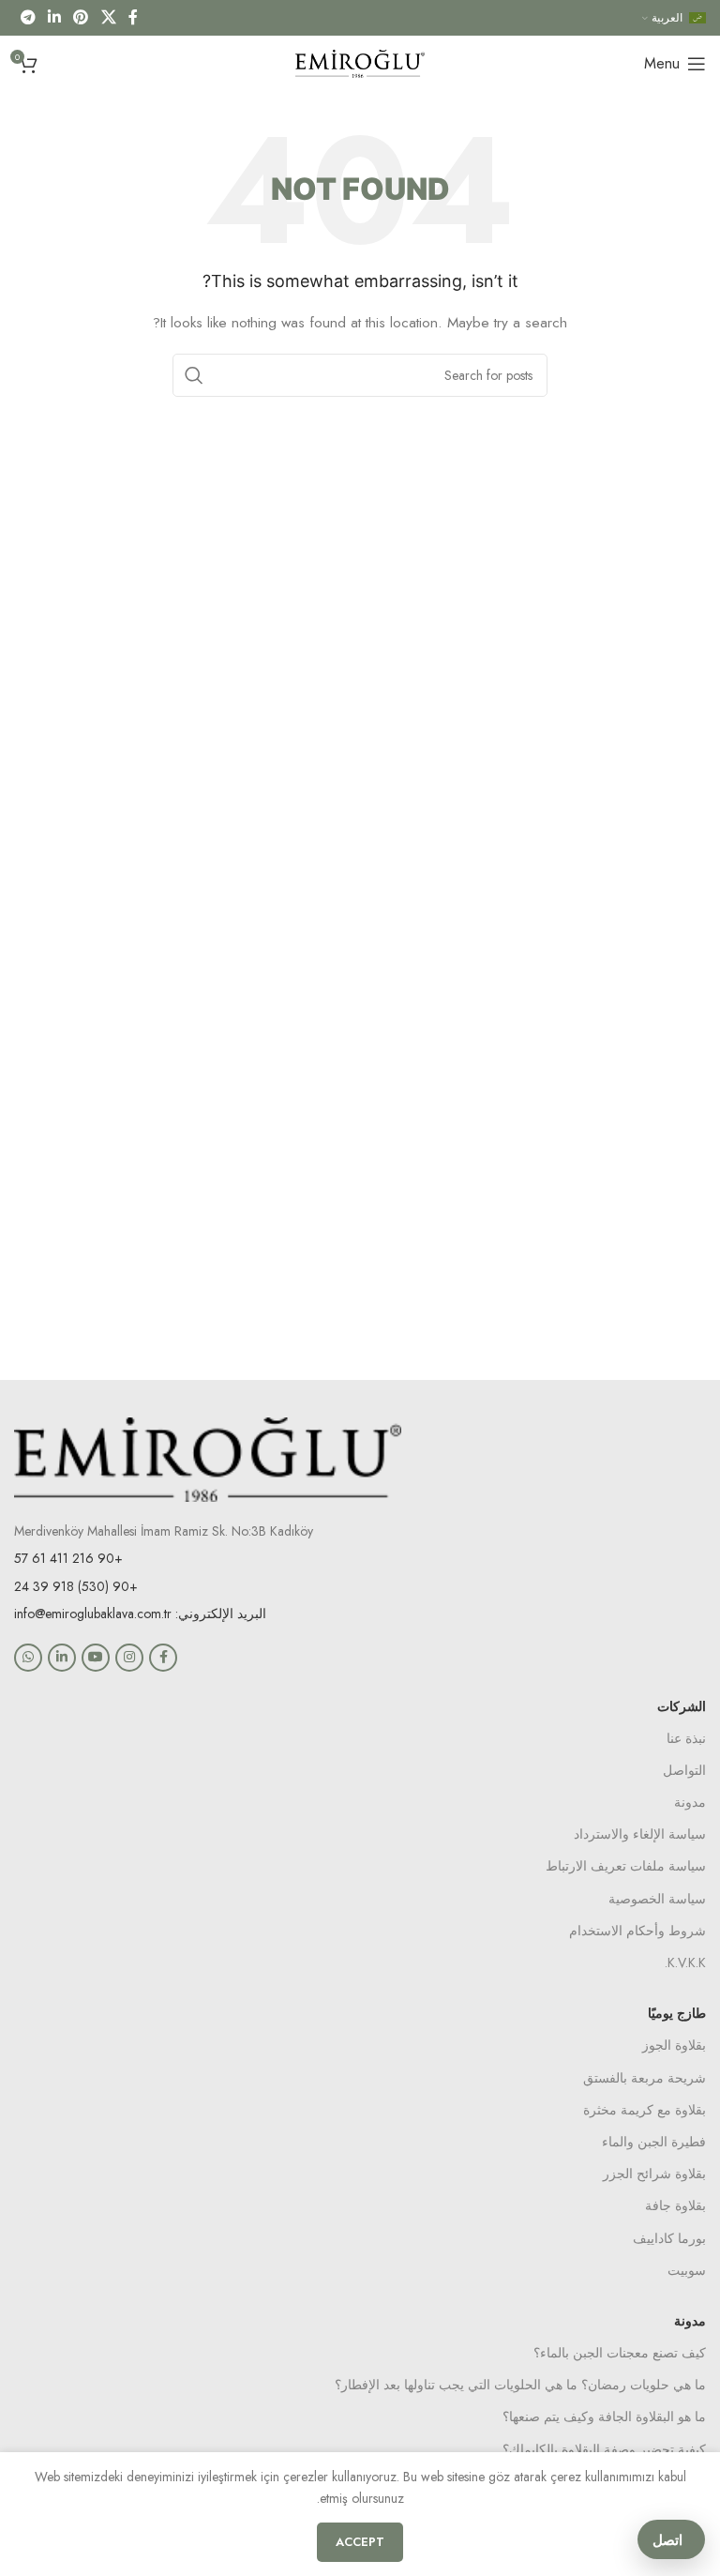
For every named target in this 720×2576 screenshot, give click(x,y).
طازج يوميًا (677, 2013)
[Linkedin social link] (54, 17)
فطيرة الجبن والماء (654, 2142)
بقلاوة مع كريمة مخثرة (645, 2110)
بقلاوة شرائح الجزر (654, 2174)
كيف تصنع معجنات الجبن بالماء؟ (620, 2353)
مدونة (690, 1802)
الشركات (682, 1706)
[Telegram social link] (28, 17)
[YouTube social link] (96, 1658)
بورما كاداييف (669, 2238)
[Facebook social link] (133, 17)
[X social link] (108, 17)
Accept (360, 2542)
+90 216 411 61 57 (68, 1558)
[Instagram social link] (129, 1658)
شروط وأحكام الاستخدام (637, 1931)
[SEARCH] (194, 375)
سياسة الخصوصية (657, 1899)
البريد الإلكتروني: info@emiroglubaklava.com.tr (140, 1614)
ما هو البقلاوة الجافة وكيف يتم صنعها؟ (604, 2417)
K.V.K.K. (685, 1962)
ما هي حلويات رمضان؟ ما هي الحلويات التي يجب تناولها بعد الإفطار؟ (520, 2385)
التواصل (684, 1770)
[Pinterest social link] (81, 17)
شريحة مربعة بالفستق (645, 2078)
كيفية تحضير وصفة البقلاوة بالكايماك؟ (604, 2449)
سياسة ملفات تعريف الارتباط (626, 1866)
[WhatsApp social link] (28, 1658)
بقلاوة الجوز (674, 2045)
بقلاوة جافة (675, 2205)
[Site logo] (360, 62)
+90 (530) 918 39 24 (76, 1586)
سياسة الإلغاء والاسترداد (640, 1834)
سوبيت (687, 2270)
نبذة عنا (686, 1738)
